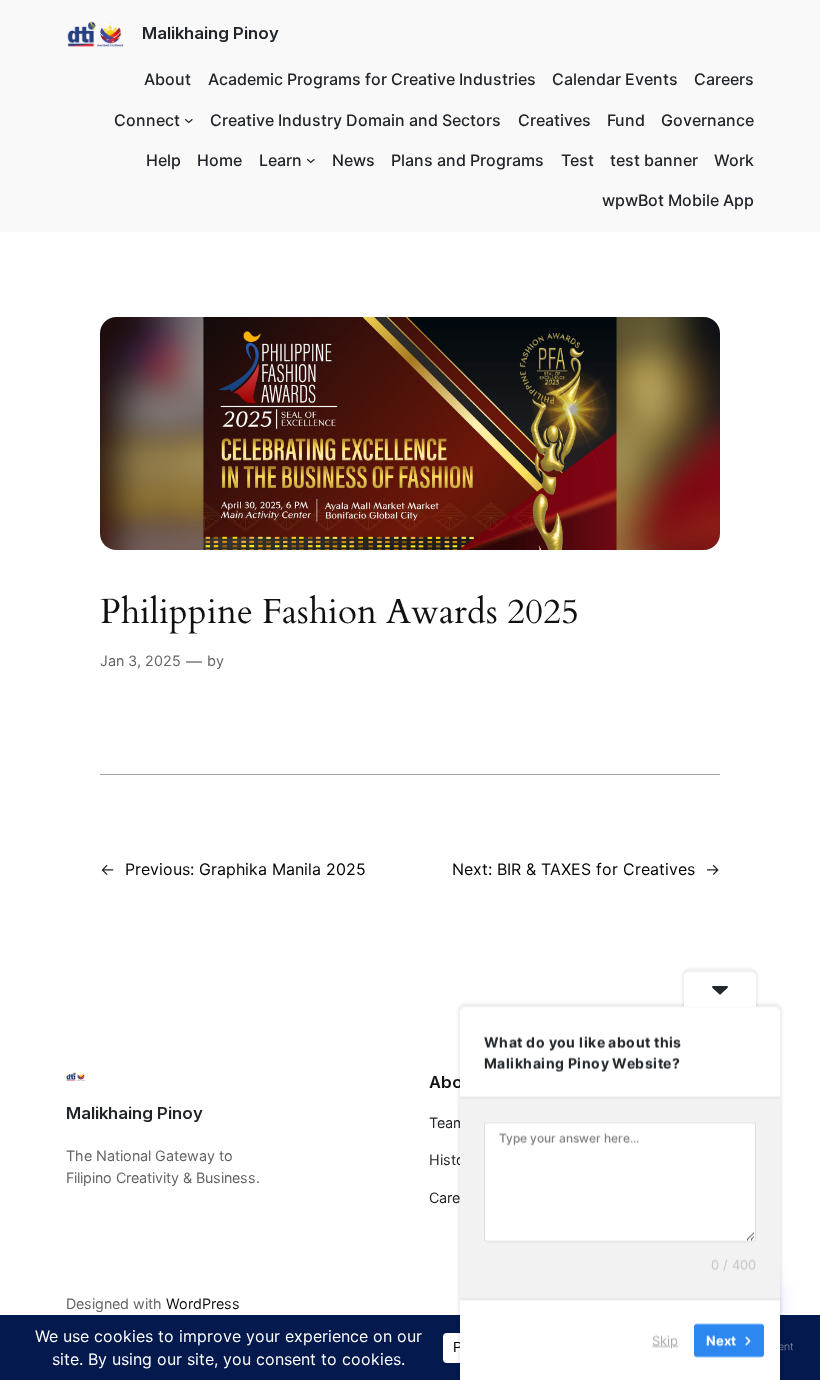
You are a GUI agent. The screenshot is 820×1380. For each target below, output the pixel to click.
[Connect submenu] (189, 120)
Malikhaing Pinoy (210, 33)
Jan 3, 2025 (140, 660)
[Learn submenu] (311, 160)
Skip (665, 1339)
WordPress (203, 1303)
